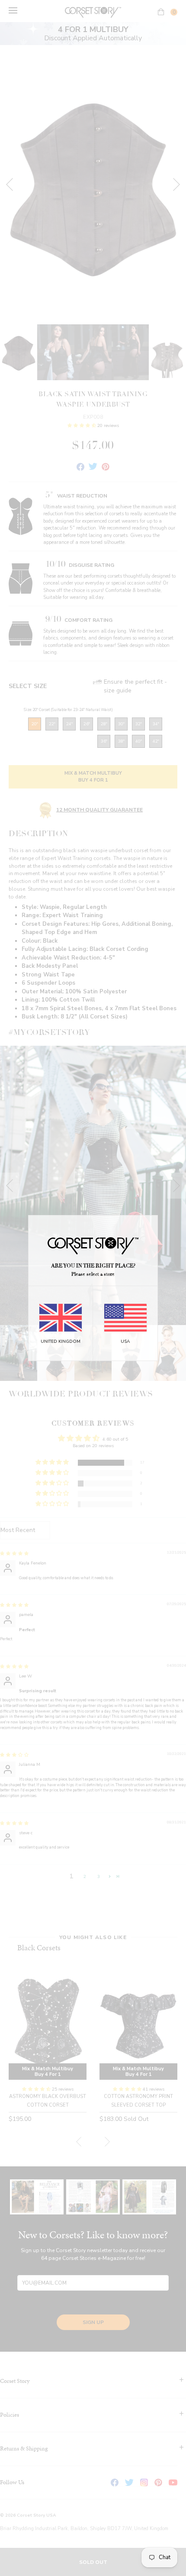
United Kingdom (61, 1341)
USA (125, 1341)
